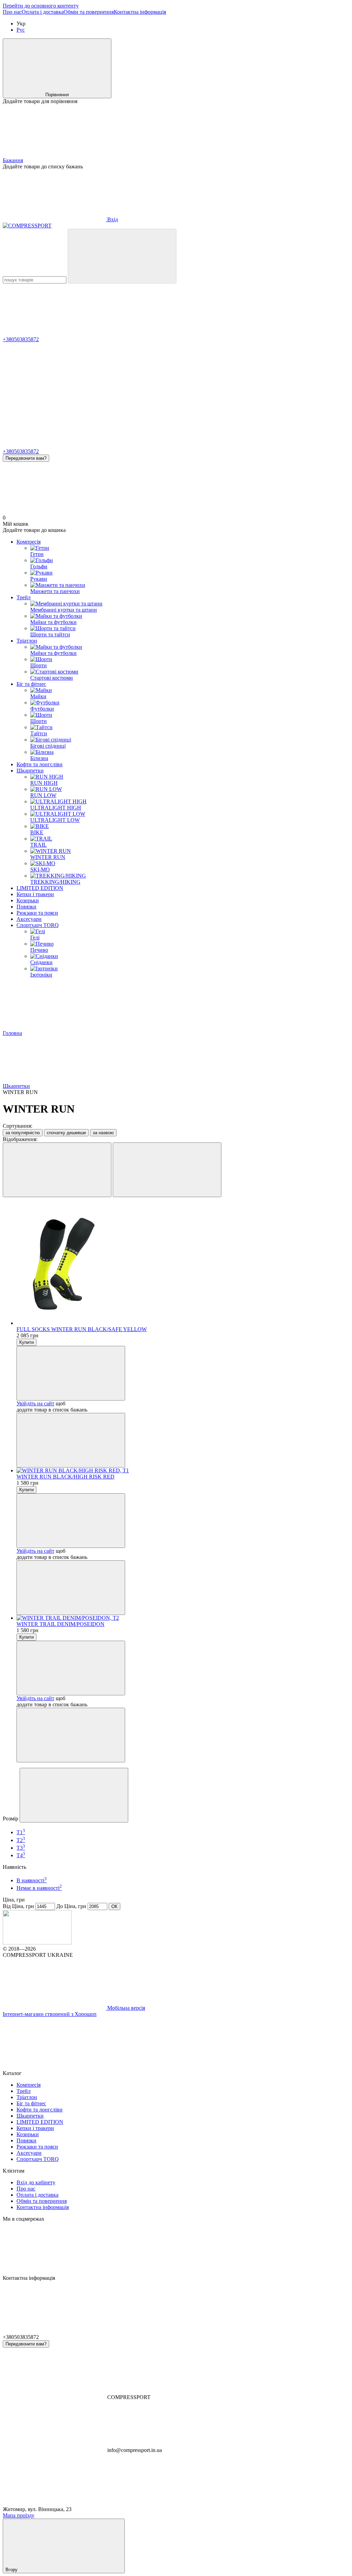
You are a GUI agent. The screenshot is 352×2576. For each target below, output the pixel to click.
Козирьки (28, 900)
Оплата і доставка (43, 12)
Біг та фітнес (31, 684)
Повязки (26, 907)
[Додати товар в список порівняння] (71, 1440)
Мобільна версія (125, 2008)
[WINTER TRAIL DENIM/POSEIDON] (183, 1618)
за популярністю (23, 1133)
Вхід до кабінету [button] (36, 2182)
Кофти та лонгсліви (40, 764)
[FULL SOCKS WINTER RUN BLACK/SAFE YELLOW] (183, 1264)
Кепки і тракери (35, 894)
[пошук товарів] (122, 256)
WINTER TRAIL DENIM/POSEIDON (60, 1624)
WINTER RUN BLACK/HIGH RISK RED (65, 1477)
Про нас (12, 12)
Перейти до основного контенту (41, 6)
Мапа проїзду (19, 2515)
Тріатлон (27, 641)
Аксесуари (29, 919)
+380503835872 (21, 339)
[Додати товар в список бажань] (71, 1373)
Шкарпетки (30, 771)
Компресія (29, 542)
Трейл (24, 597)
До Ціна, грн (71, 1906)
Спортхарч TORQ (38, 925)
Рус (21, 30)
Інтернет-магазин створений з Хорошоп (50, 2014)
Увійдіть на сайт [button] (35, 1403)
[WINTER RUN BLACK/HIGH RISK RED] (183, 1471)
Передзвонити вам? (26, 458)
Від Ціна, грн (18, 1906)
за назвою (103, 1133)
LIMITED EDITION (40, 888)
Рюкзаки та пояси (37, 913)
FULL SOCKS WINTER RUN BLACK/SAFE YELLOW (82, 1329)
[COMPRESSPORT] (37, 1943)
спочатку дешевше (66, 1133)
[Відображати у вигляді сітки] (57, 1170)
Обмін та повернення (89, 12)
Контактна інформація (140, 12)
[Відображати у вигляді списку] (167, 1170)
